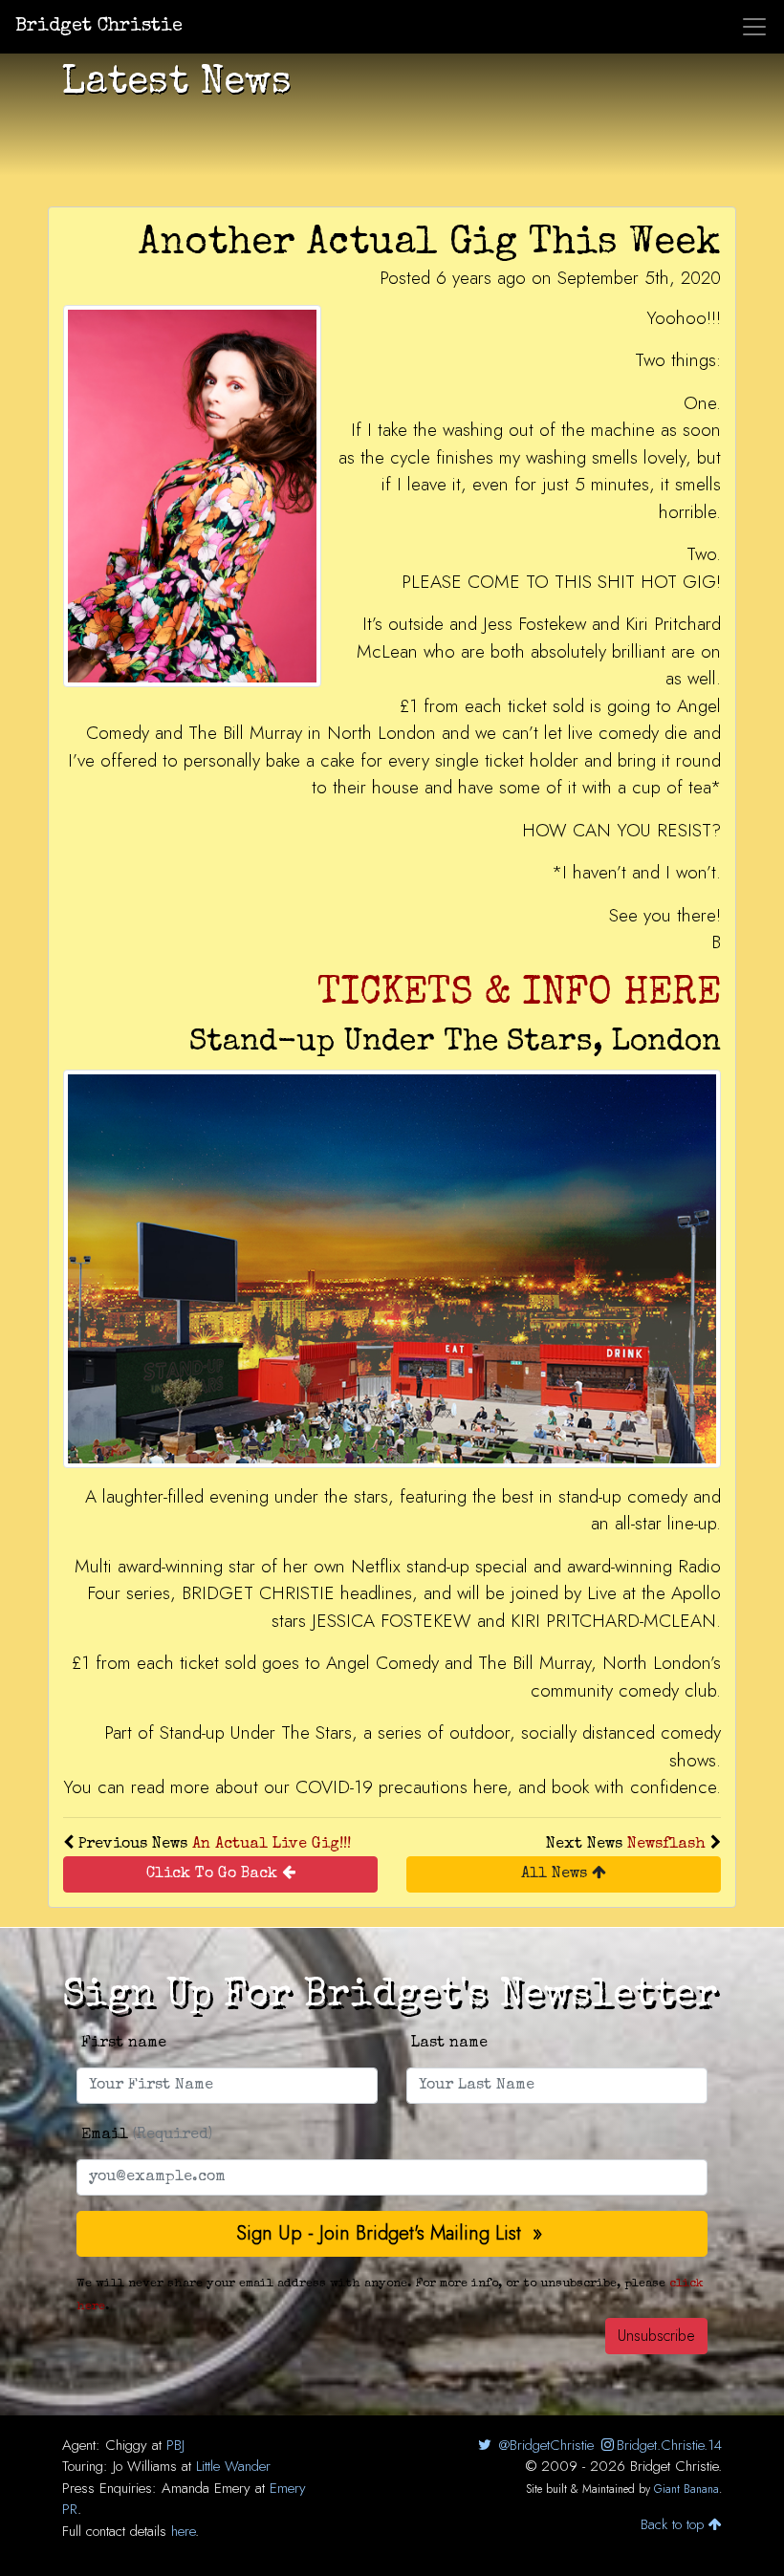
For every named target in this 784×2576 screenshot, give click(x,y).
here (183, 2531)
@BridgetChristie (544, 2445)
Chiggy (126, 2445)
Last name (449, 2044)
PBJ (175, 2445)
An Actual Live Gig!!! (272, 1845)
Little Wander (233, 2466)
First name (124, 2044)
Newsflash (666, 1845)
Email (147, 2135)
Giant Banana (686, 2489)
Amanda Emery (206, 2488)
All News (556, 1874)
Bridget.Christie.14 (669, 2445)
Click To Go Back (214, 1874)
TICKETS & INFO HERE (519, 995)
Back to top (675, 2524)
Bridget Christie (99, 27)
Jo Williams (145, 2466)
